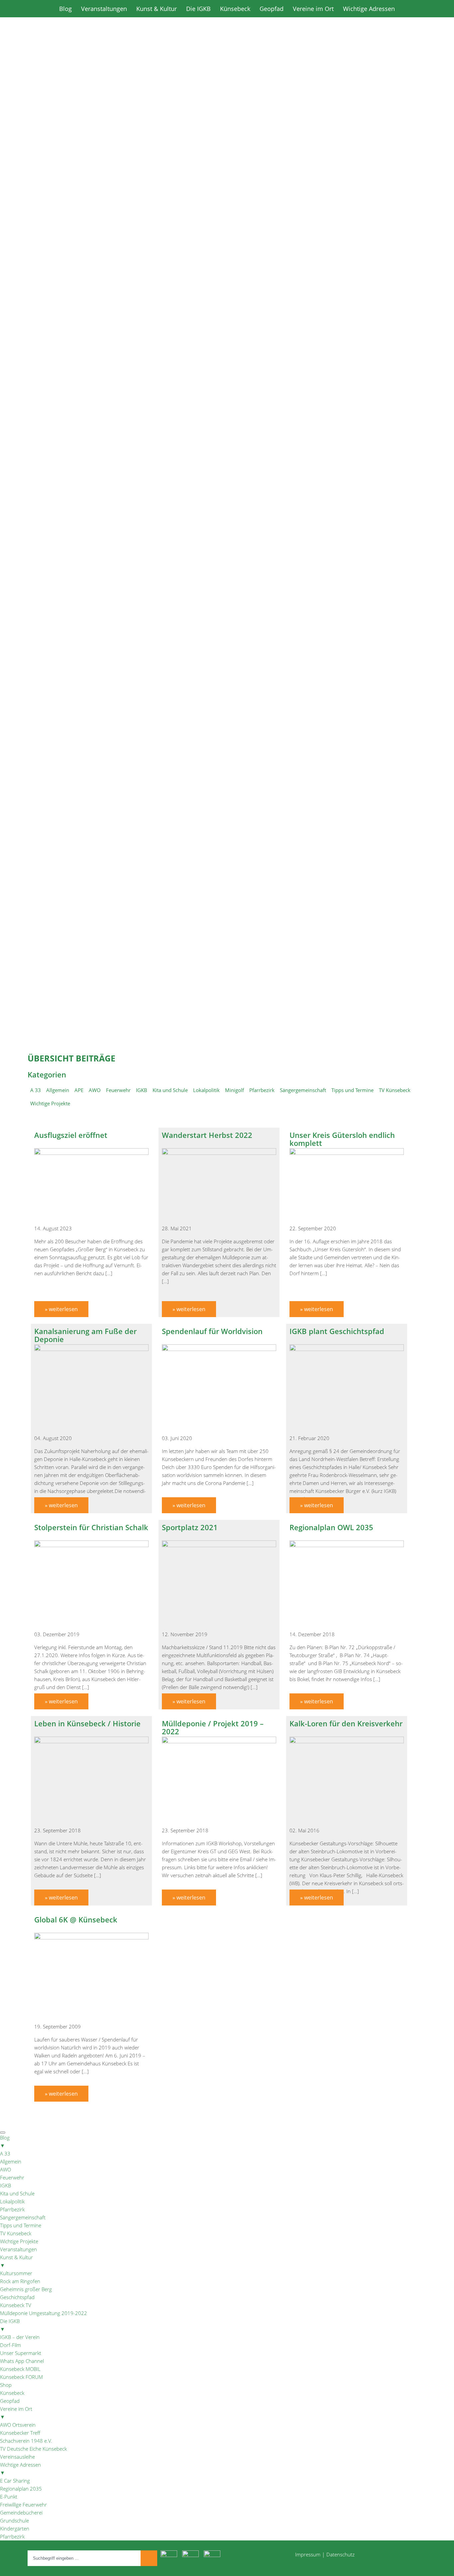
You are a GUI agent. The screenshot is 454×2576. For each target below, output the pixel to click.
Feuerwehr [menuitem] (12, 2177)
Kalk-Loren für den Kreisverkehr (346, 1723)
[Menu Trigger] (3, 2133)
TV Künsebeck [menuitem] (16, 2233)
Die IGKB (198, 9)
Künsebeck (235, 9)
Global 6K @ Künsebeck (76, 1919)
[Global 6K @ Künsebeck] (91, 1937)
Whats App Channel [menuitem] (22, 2361)
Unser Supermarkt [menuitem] (21, 2353)
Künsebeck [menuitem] (12, 2393)
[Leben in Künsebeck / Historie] (91, 1741)
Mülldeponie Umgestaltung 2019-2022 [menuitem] (44, 2313)
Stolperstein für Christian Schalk (91, 1527)
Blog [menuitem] (5, 2142)
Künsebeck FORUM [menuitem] (21, 2377)
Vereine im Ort (313, 9)
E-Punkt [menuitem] (9, 2497)
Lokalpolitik (206, 1090)
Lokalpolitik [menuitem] (12, 2201)
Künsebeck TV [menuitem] (16, 2305)
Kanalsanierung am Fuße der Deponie (85, 1335)
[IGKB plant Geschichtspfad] (347, 1349)
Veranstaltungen (104, 9)
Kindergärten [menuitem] (15, 2528)
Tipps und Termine (352, 1090)
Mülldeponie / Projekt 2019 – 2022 (213, 1727)
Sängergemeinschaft (303, 1090)
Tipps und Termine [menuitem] (21, 2225)
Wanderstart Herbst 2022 (207, 1135)
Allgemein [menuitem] (11, 2161)
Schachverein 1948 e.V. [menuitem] (26, 2441)
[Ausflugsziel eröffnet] (91, 1153)
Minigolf (234, 1090)
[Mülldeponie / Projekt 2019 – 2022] (219, 1741)
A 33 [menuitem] (5, 2153)
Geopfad (272, 9)
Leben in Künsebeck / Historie (87, 1723)
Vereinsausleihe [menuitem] (17, 2457)
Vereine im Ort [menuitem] (16, 2413)
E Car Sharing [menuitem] (15, 2481)
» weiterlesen (61, 1309)
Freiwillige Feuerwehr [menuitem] (23, 2505)
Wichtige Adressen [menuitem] (20, 2469)
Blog (65, 9)
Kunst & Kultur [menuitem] (16, 2261)
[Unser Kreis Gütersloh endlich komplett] (347, 1153)
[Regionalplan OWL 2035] (347, 1545)
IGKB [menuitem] (5, 2185)
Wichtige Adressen (369, 9)
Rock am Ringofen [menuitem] (20, 2281)
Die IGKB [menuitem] (10, 2325)
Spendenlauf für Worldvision (212, 1331)
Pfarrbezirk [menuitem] (12, 2209)
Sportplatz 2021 (190, 1527)
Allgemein (58, 1090)
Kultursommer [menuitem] (16, 2273)
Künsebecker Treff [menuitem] (20, 2433)
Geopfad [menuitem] (10, 2401)
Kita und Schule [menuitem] (17, 2193)
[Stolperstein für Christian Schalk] (91, 1545)
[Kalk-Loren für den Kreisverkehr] (347, 1741)
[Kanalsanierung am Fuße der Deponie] (91, 1349)
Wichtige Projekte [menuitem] (19, 2241)
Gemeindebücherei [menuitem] (21, 2513)
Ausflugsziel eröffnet (71, 1135)
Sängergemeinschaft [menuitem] (23, 2217)
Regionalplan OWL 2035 (331, 1527)
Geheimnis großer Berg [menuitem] (26, 2289)
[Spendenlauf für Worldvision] (219, 1349)
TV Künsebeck (395, 1090)
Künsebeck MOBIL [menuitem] (20, 2369)
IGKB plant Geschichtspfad (337, 1331)
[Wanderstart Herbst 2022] (219, 1153)
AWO (95, 1090)
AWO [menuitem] (5, 2169)
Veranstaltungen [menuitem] (18, 2249)
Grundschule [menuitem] (14, 2520)
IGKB (142, 1090)
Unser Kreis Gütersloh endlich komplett (342, 1139)
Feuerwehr (118, 1090)
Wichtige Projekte (50, 1103)
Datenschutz (340, 2554)
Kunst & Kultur (157, 9)
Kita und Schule (170, 1090)
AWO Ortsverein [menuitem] (18, 2425)
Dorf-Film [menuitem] (10, 2345)
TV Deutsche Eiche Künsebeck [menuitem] (33, 2449)
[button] (227, 339)
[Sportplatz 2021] (219, 1545)
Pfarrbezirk (262, 1090)
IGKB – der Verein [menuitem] (20, 2337)
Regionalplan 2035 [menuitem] (21, 2489)
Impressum (308, 2554)
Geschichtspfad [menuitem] (17, 2297)
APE (79, 1090)
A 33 (36, 1090)
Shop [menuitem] (6, 2385)
